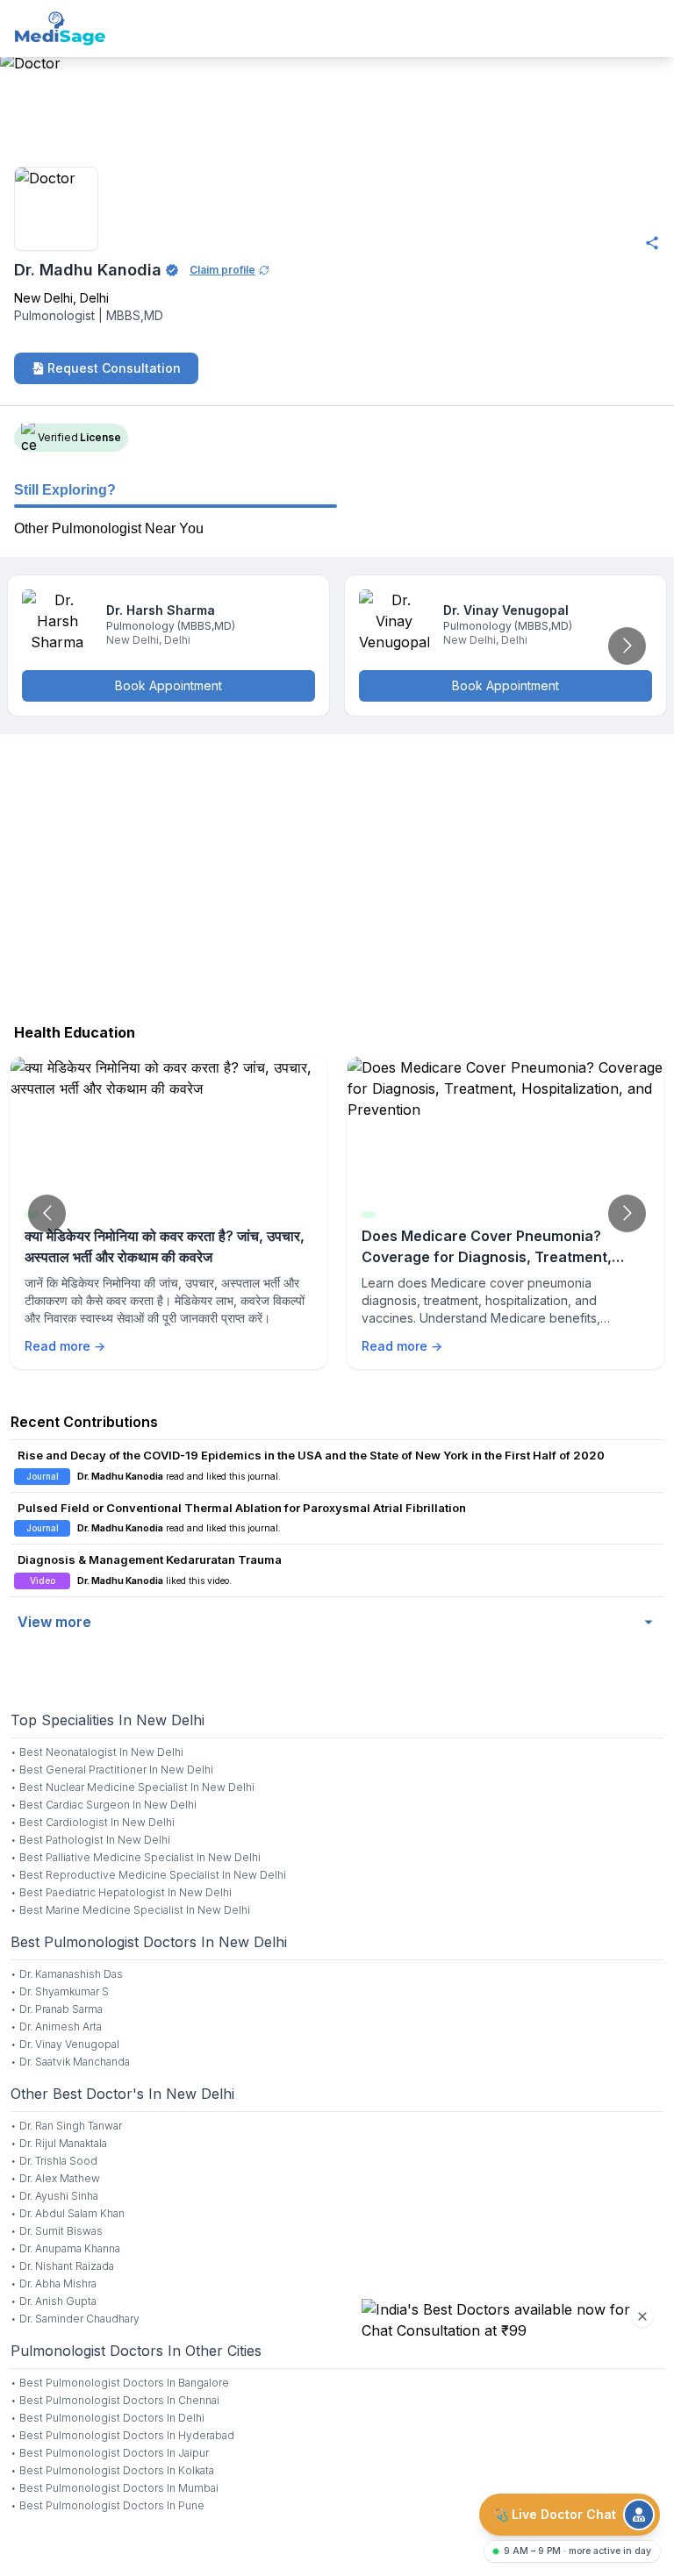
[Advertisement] (337, 874)
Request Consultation (114, 368)
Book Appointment (168, 685)
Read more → (65, 1346)
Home (19, 143)
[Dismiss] (642, 2316)
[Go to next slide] (627, 646)
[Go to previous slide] (47, 1213)
